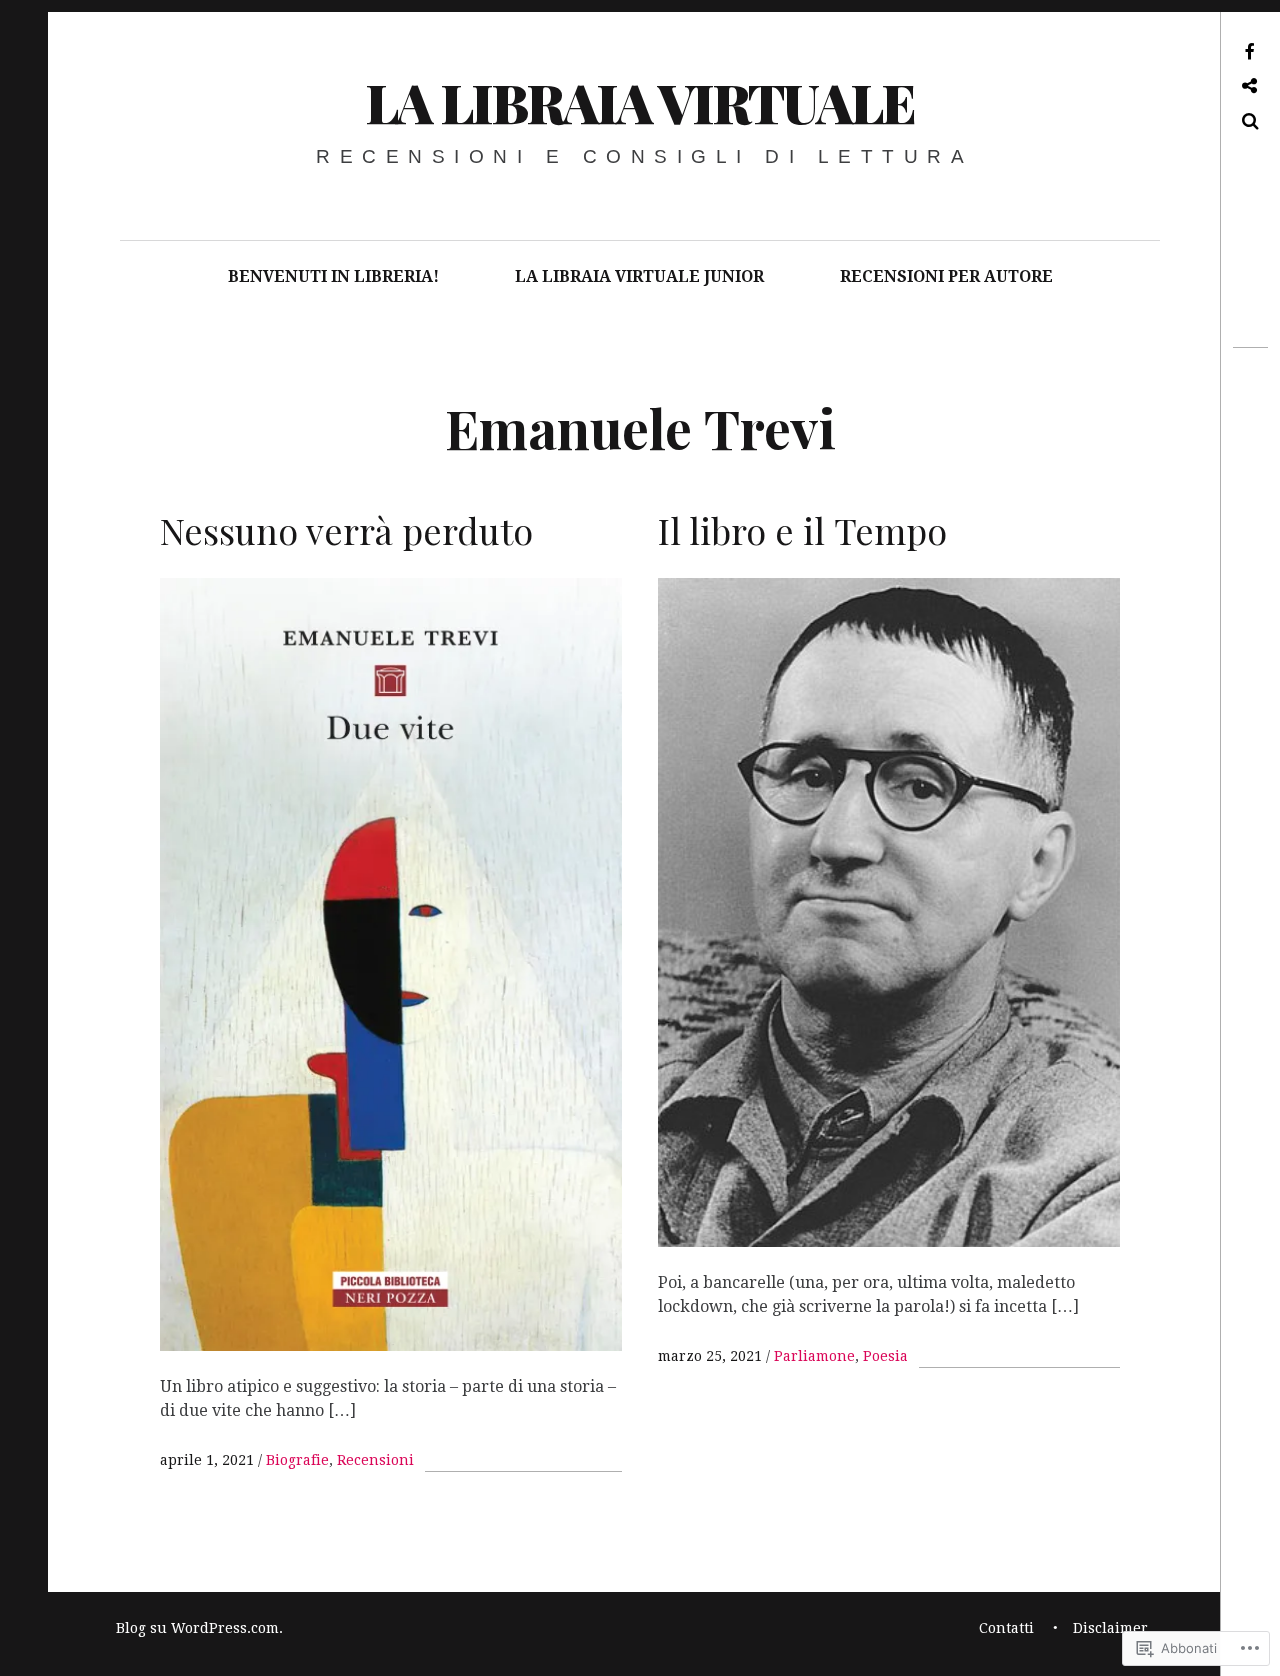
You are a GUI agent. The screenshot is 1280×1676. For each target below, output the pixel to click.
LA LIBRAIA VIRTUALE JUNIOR (639, 276)
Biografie (297, 1460)
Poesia (885, 1356)
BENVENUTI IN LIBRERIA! (333, 276)
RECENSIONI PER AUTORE (946, 276)
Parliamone (814, 1356)
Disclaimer (1110, 1628)
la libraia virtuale (639, 102)
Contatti (1006, 1628)
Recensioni (375, 1460)
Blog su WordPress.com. (199, 1628)
